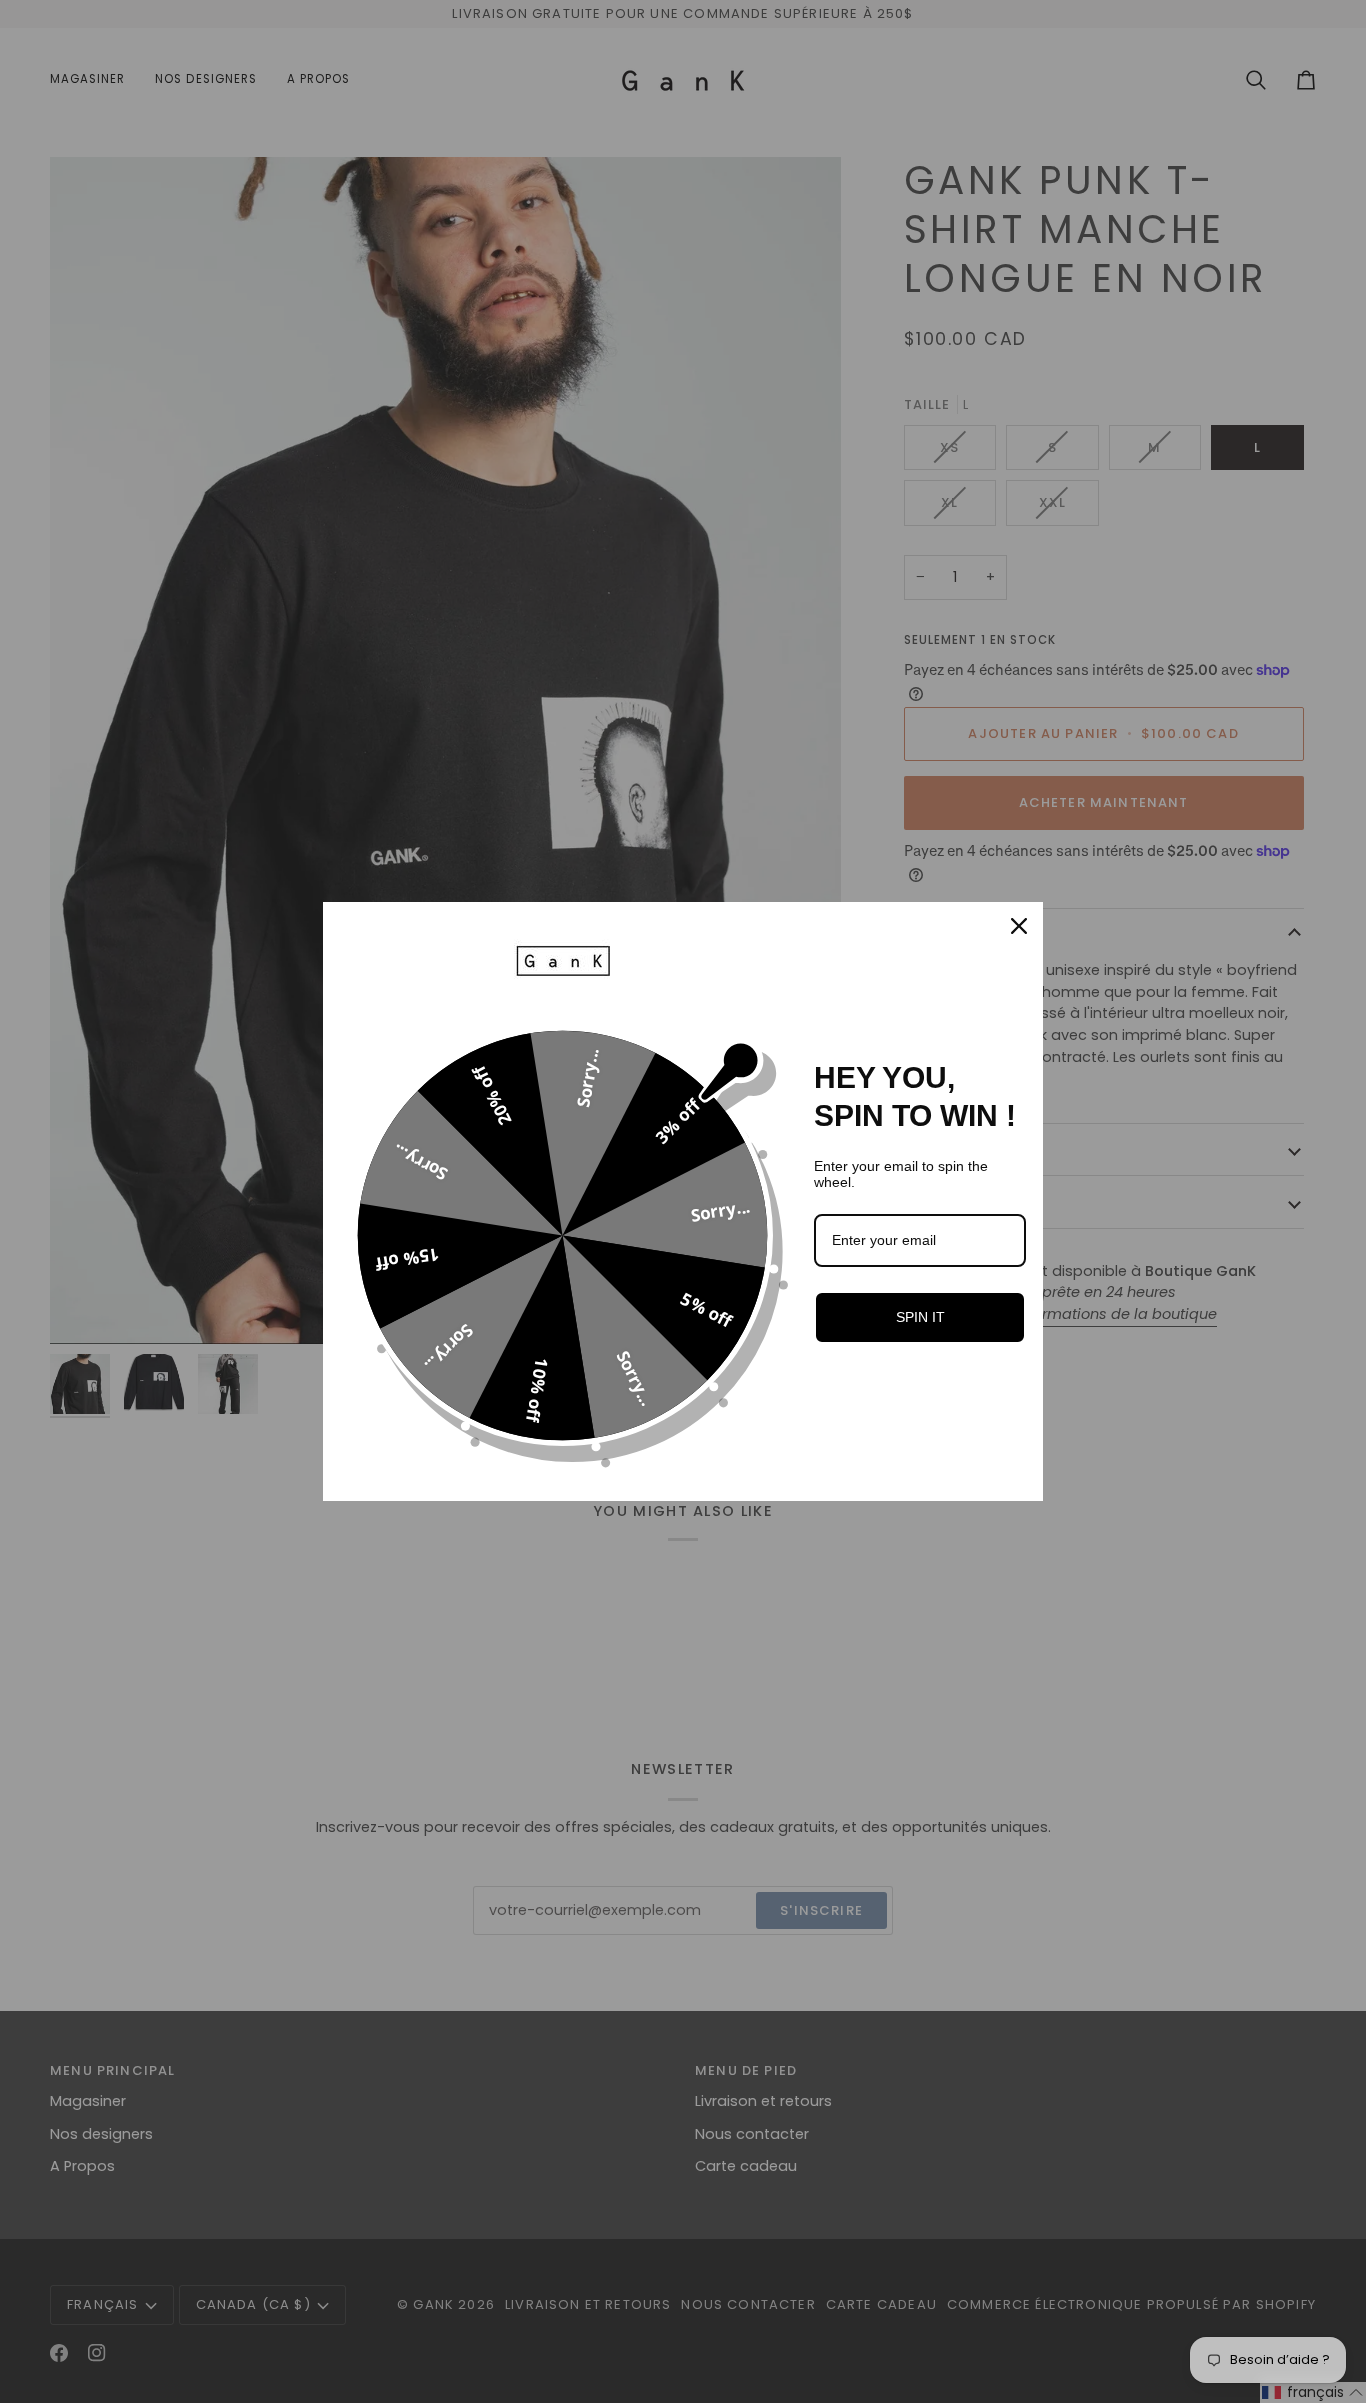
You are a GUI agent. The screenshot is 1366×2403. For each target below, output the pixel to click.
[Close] (1019, 926)
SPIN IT (920, 1317)
